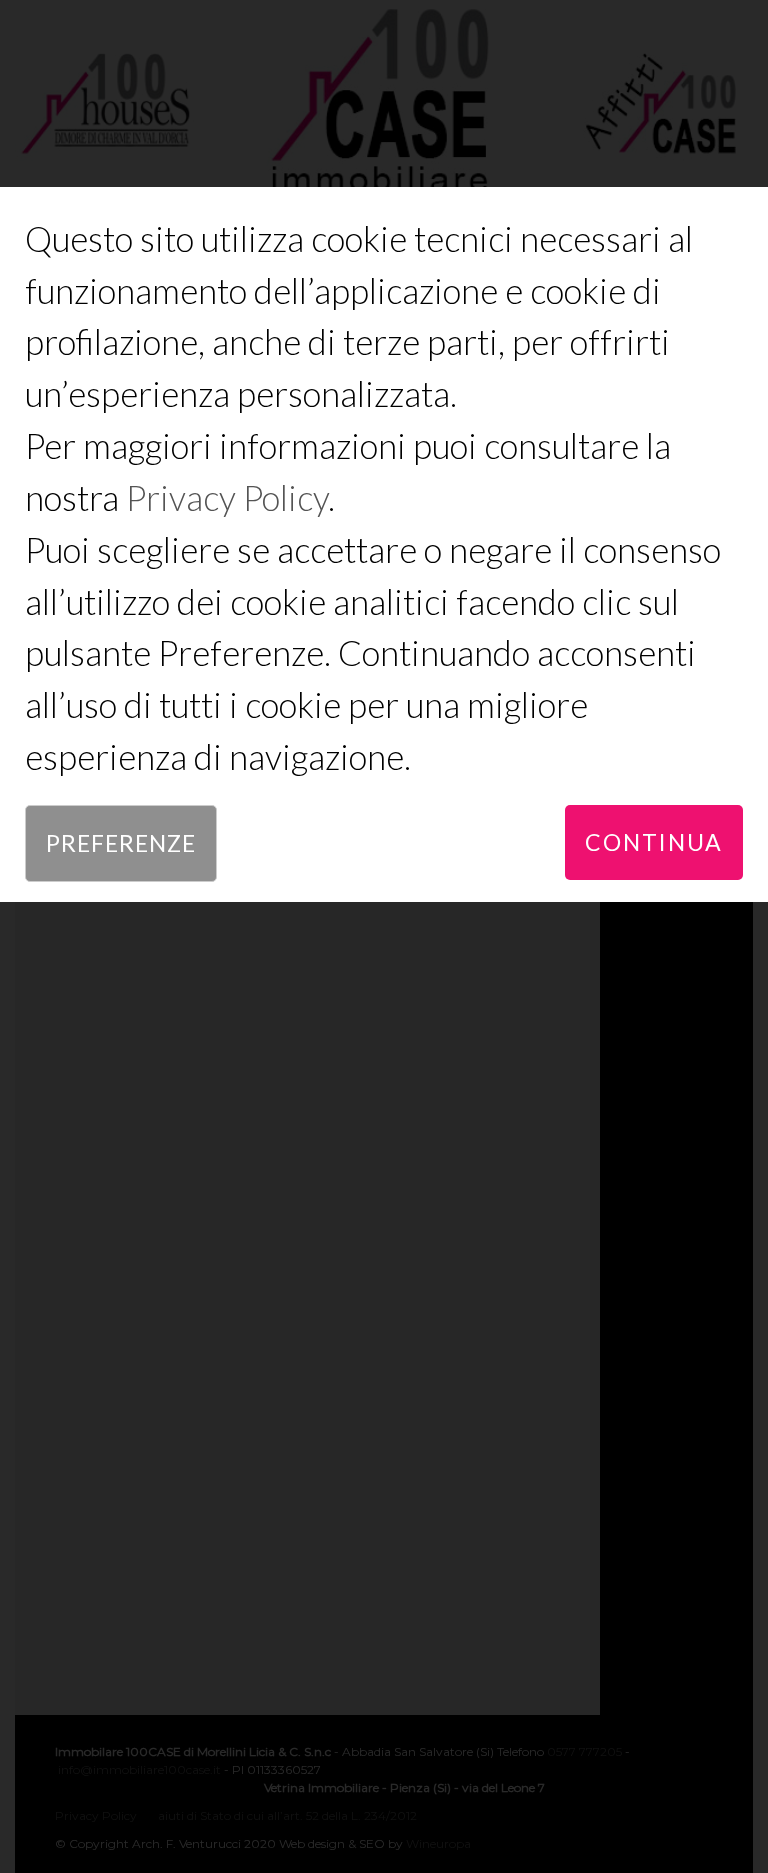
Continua (654, 842)
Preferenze (121, 843)
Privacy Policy (227, 497)
